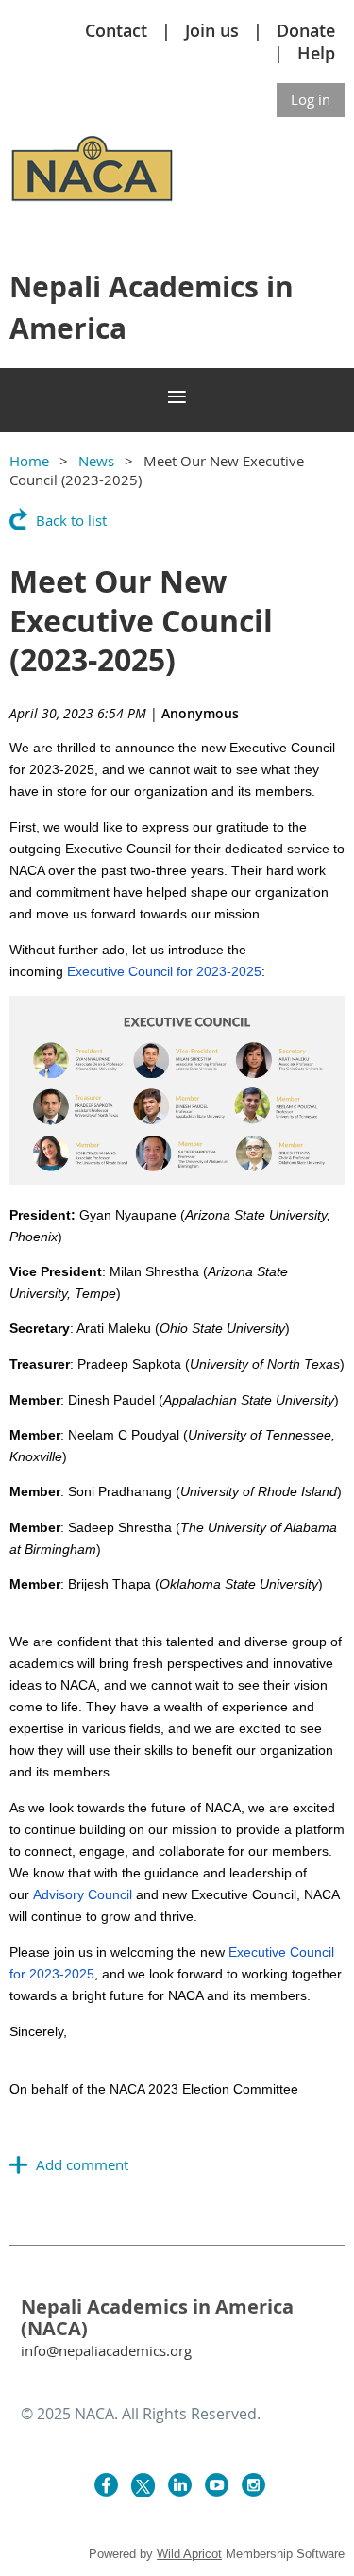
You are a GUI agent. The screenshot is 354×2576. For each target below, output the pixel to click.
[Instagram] (253, 2485)
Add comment (19, 2164)
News (96, 461)
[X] (143, 2485)
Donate (306, 30)
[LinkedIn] (180, 2485)
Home (29, 461)
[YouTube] (217, 2485)
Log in (311, 99)
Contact (116, 30)
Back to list (71, 520)
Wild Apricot (189, 2554)
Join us (212, 30)
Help (316, 53)
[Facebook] (106, 2485)
